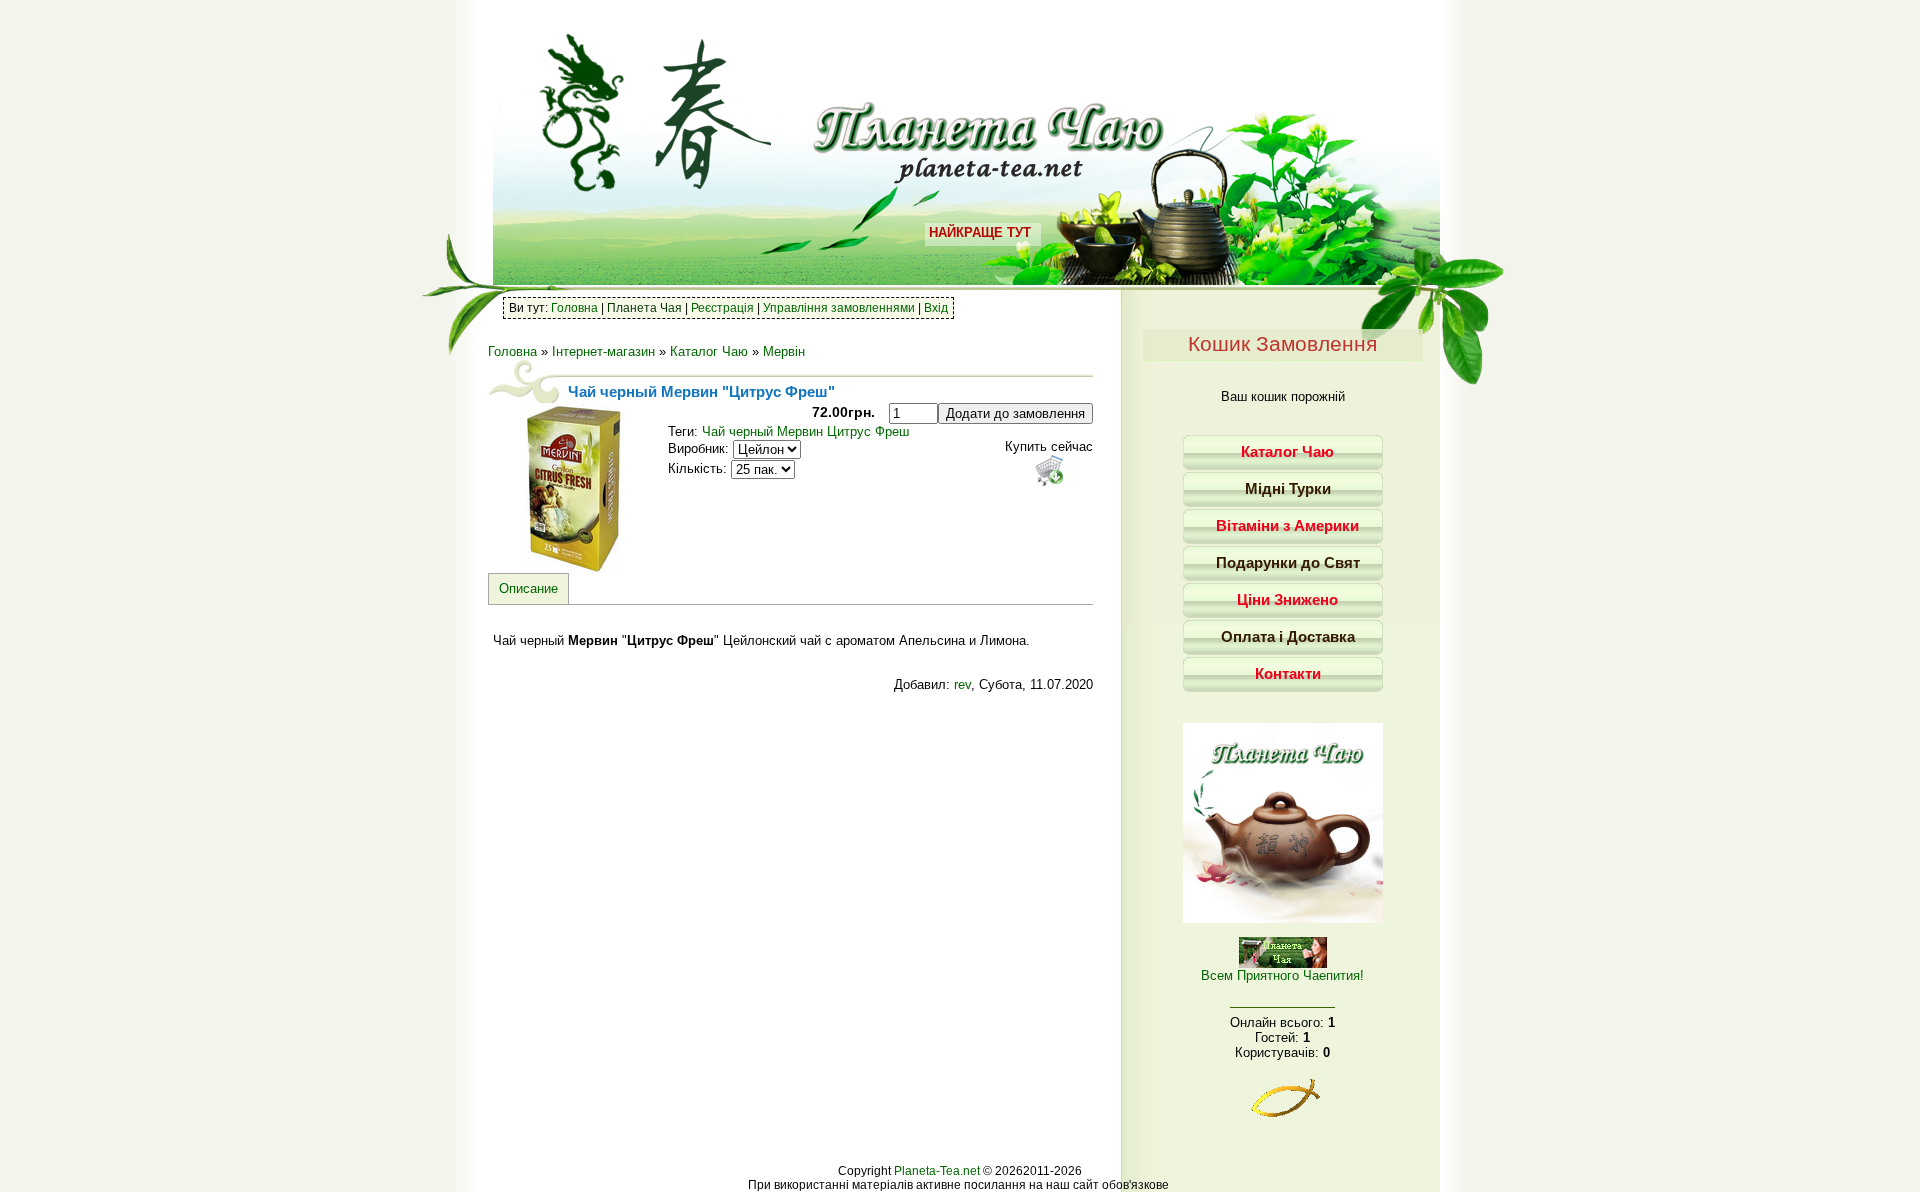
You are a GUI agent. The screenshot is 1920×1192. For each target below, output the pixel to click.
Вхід (936, 308)
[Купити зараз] (1049, 470)
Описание (528, 588)
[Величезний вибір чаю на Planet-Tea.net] (989, 176)
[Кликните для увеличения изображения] (573, 488)
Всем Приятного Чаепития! (1282, 975)
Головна (574, 308)
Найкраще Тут (980, 232)
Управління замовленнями (839, 308)
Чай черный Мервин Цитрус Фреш (805, 431)
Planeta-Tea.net (937, 1171)
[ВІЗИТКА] (1283, 918)
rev (962, 684)
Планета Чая (644, 308)
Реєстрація (722, 308)
